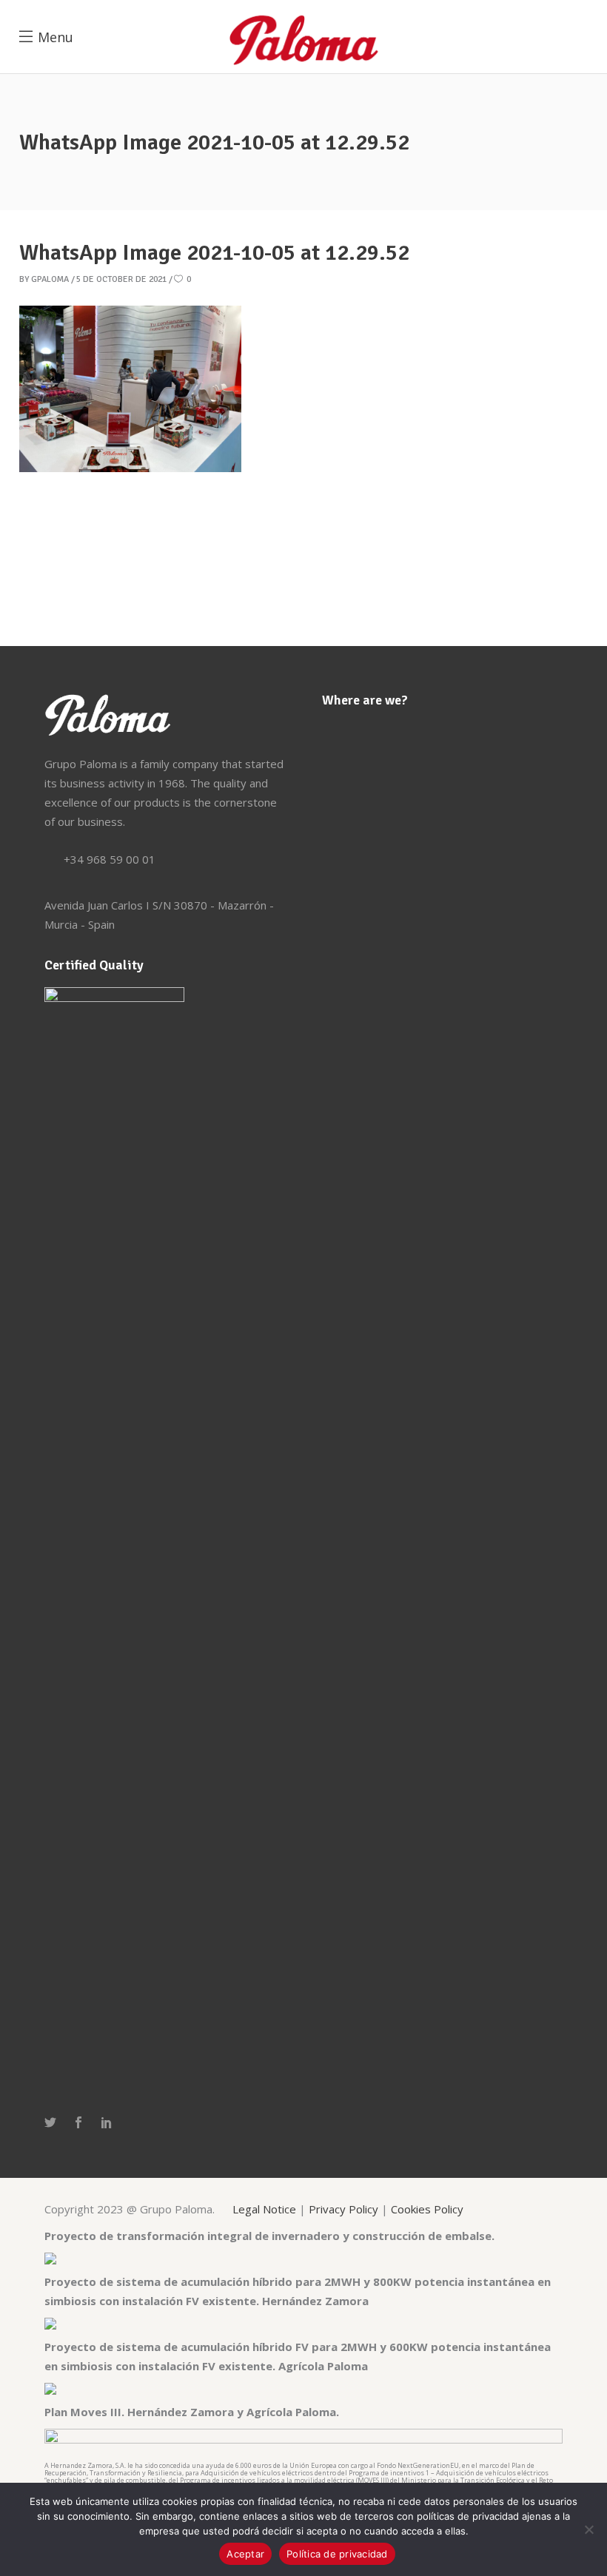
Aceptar (245, 2554)
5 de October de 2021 (121, 279)
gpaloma (50, 279)
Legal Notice (264, 2209)
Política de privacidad (337, 2554)
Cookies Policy (427, 2209)
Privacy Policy (345, 2209)
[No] (588, 2529)
